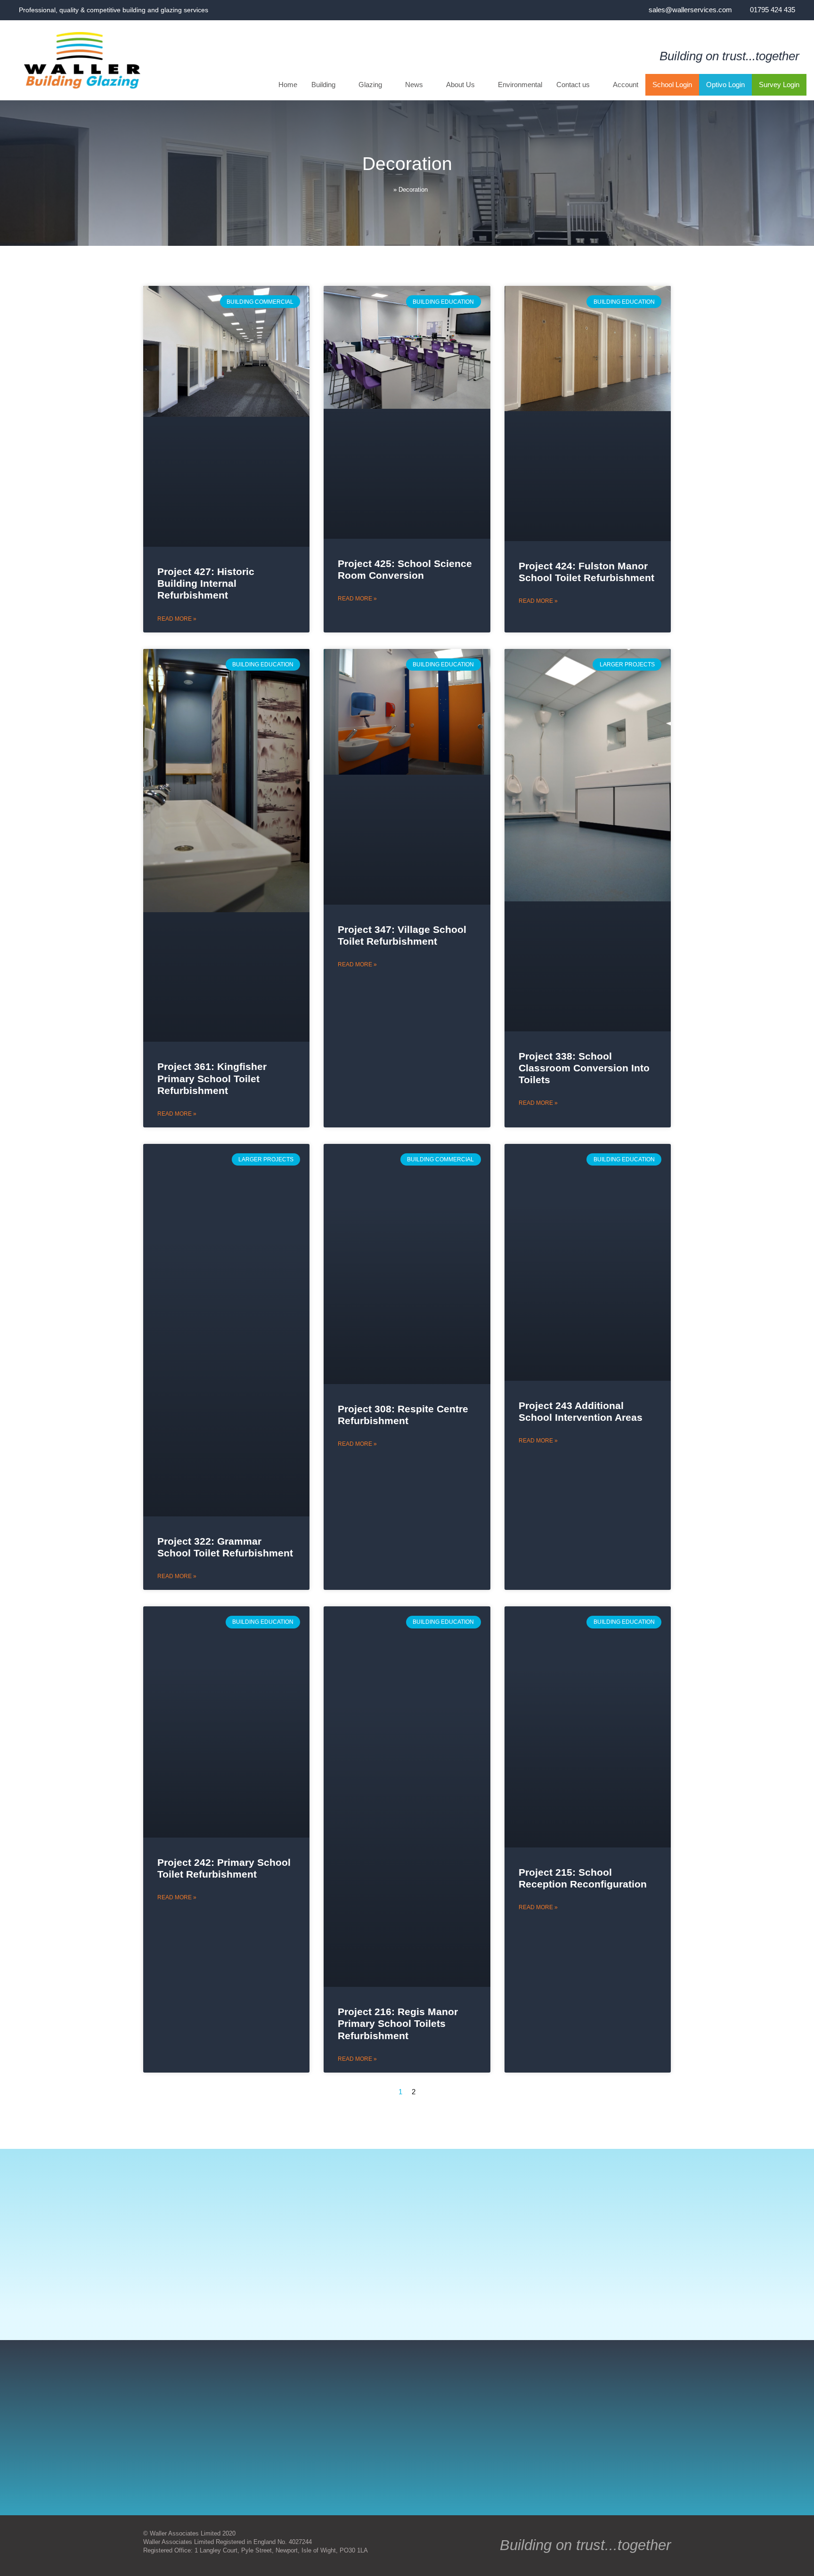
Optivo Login (725, 85)
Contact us (573, 85)
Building (323, 85)
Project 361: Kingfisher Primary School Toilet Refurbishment (212, 1078)
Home (288, 85)
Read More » (177, 619)
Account (626, 85)
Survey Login (779, 85)
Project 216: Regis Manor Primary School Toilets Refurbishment (398, 2023)
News (414, 85)
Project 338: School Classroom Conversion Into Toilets (584, 1068)
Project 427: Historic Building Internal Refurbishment (206, 583)
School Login (672, 85)
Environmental (520, 85)
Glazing (370, 85)
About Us (460, 85)
